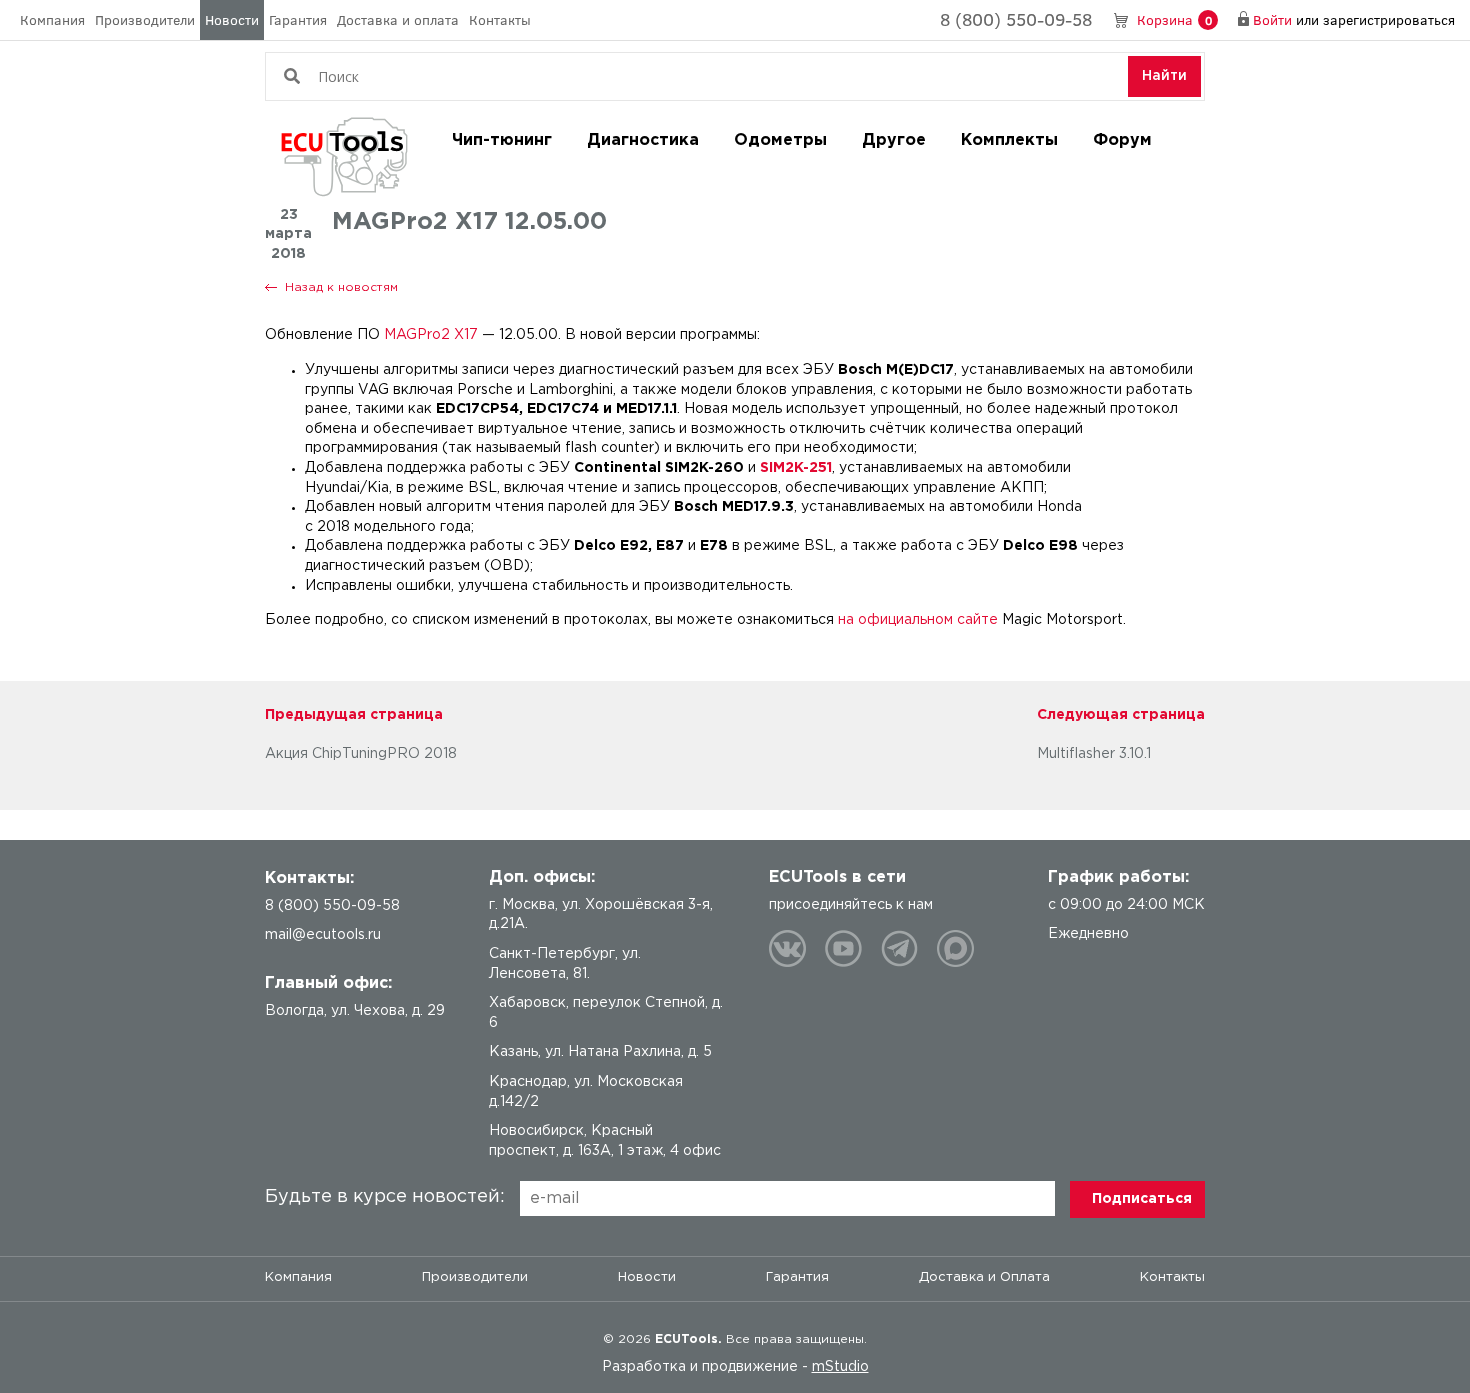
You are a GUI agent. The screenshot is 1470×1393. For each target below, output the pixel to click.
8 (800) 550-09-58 (1016, 19)
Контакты (500, 19)
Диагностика (643, 140)
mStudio (840, 1367)
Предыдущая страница (354, 715)
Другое (894, 140)
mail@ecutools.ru (323, 935)
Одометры (780, 140)
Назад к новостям (341, 287)
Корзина (1174, 19)
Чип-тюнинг (502, 140)
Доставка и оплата (398, 19)
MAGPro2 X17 (431, 335)
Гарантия (298, 19)
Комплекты (1009, 140)
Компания (52, 19)
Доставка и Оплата (984, 1277)
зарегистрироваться (1389, 19)
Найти (1164, 76)
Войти (1272, 19)
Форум (1122, 140)
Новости (232, 19)
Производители (145, 19)
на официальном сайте (918, 620)
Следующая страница (1121, 715)
